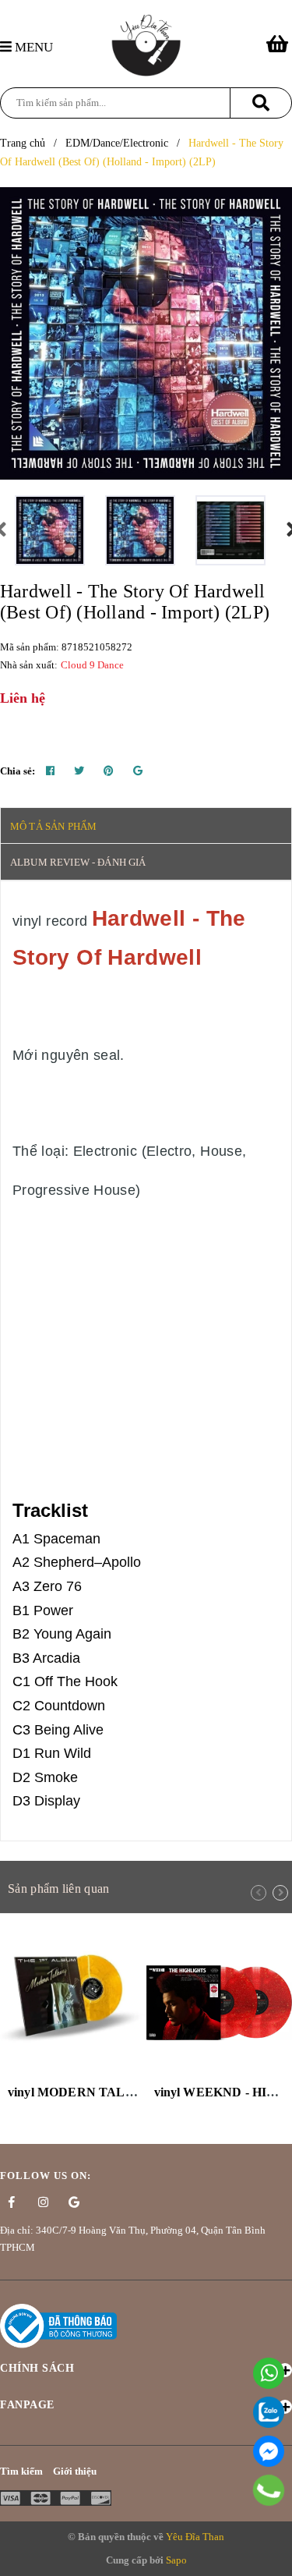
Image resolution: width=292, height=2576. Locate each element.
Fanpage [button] (27, 2405)
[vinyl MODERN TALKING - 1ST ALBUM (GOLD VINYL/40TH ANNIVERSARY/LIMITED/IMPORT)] (73, 2003)
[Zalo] (269, 2412)
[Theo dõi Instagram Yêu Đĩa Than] (43, 2202)
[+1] (138, 771)
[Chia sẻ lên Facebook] (50, 771)
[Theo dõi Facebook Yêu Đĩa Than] (12, 2202)
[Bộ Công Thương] (58, 2324)
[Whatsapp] (269, 2373)
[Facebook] (269, 2451)
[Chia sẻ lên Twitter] (79, 771)
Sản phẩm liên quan (58, 1889)
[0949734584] (268, 2490)
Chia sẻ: (18, 771)
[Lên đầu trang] (273, 2556)
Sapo (176, 2560)
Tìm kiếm (21, 2471)
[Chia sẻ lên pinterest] (109, 771)
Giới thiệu (75, 2471)
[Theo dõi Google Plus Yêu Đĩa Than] (74, 2202)
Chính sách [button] (37, 2368)
